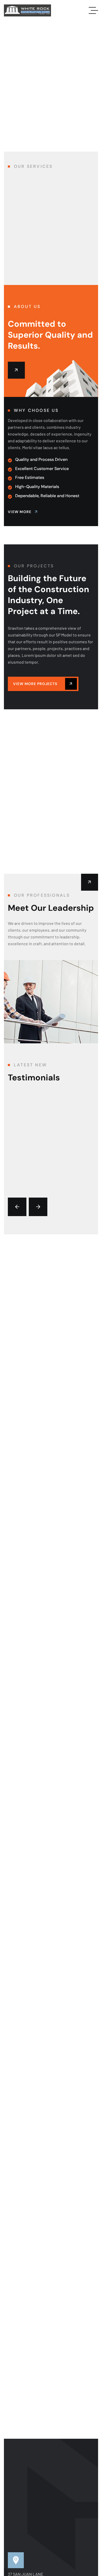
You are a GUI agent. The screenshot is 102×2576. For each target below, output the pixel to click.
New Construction (33, 249)
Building (22, 719)
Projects (46, 719)
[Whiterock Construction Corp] (27, 10)
